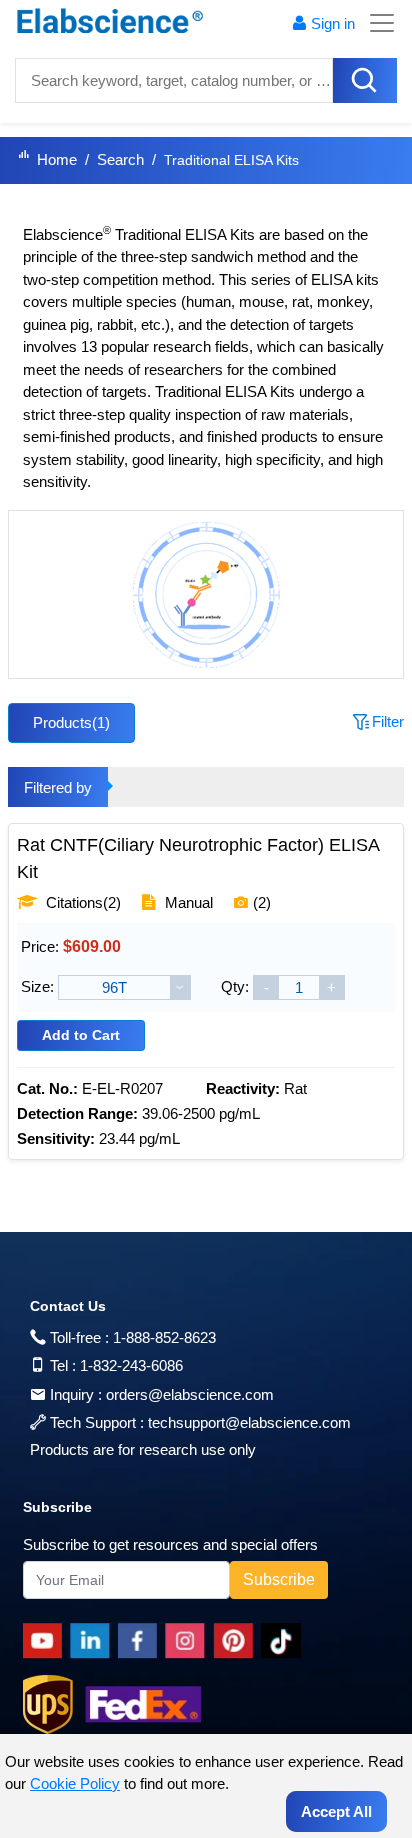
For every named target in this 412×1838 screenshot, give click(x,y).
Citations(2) (81, 902)
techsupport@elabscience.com (249, 1422)
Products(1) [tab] (71, 722)
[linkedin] (94, 1641)
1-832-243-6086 (131, 1365)
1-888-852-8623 (164, 1337)
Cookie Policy (75, 1783)
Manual (189, 902)
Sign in (333, 23)
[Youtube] (46, 1641)
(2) (262, 902)
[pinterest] (237, 1641)
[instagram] (189, 1641)
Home (57, 159)
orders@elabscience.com (190, 1394)
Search (120, 159)
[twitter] (284, 1641)
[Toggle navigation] (376, 23)
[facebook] (141, 1641)
